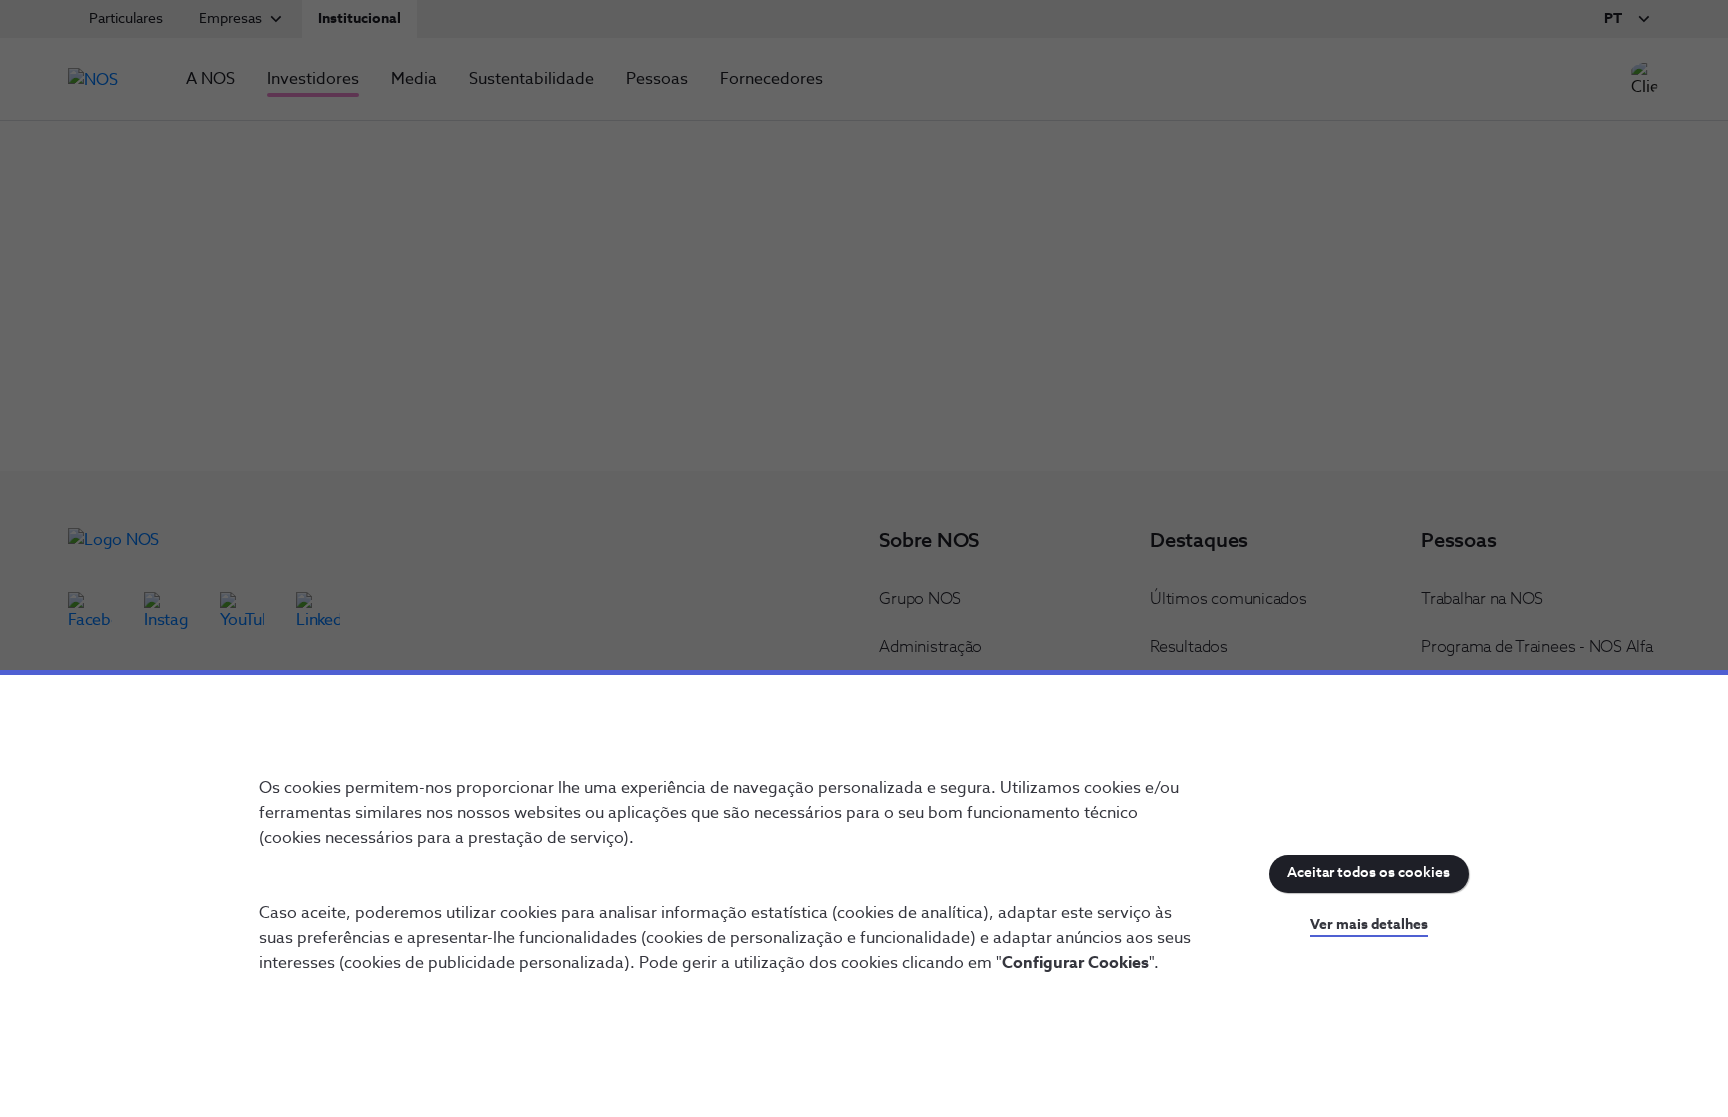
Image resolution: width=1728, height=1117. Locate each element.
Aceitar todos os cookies (1368, 873)
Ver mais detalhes (1369, 925)
